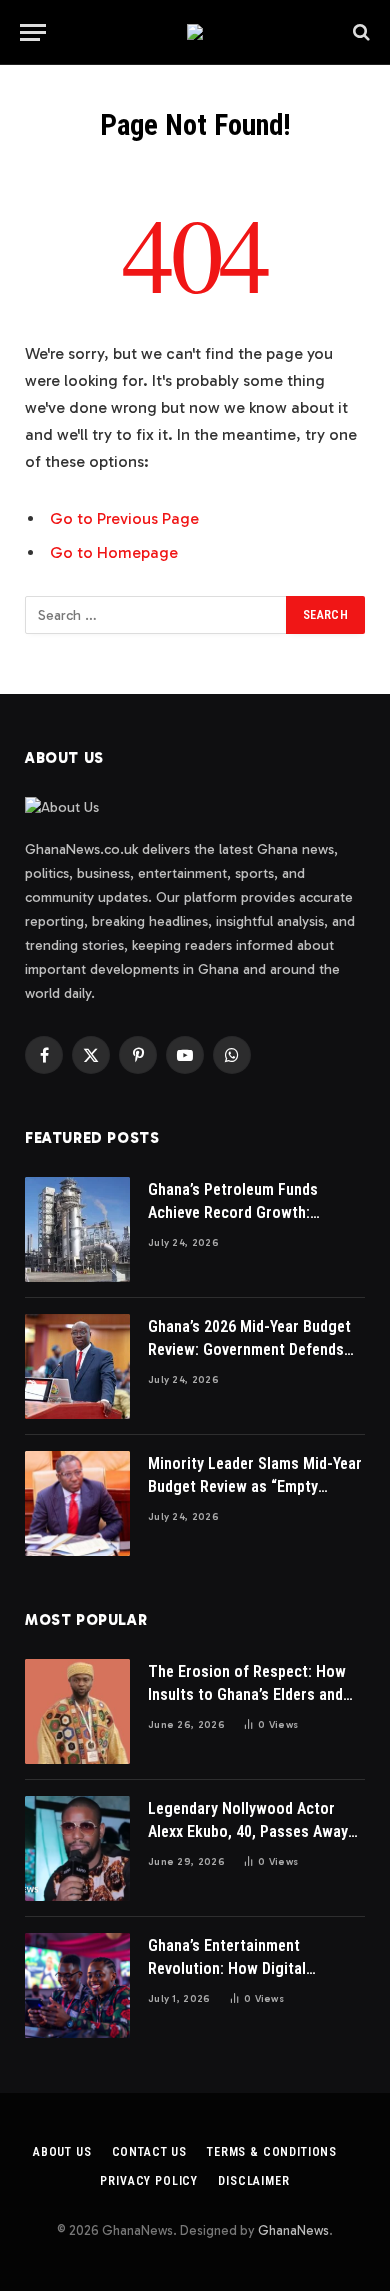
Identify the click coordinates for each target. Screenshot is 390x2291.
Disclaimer (253, 2181)
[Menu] (33, 32)
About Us (62, 2152)
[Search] (359, 32)
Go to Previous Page (124, 518)
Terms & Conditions (272, 2152)
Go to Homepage (114, 552)
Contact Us (149, 2152)
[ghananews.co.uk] (195, 32)
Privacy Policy (149, 2181)
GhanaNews (293, 2230)
